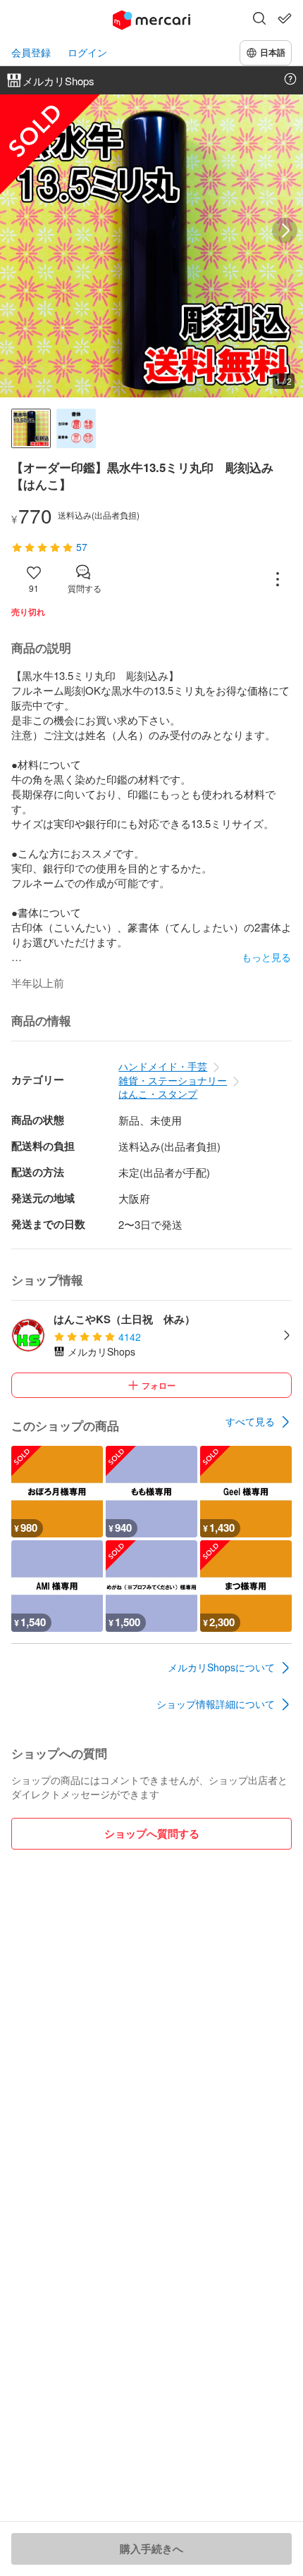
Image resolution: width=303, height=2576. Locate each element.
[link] (259, 1422)
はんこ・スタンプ (158, 1094)
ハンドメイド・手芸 (163, 1066)
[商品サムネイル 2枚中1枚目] (31, 428)
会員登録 (31, 52)
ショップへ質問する (152, 1833)
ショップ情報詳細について (216, 1704)
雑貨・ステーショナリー (173, 1080)
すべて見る (250, 1421)
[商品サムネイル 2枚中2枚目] (76, 428)
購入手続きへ (151, 2549)
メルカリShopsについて (221, 1667)
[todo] (285, 18)
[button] (259, 20)
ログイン (87, 52)
